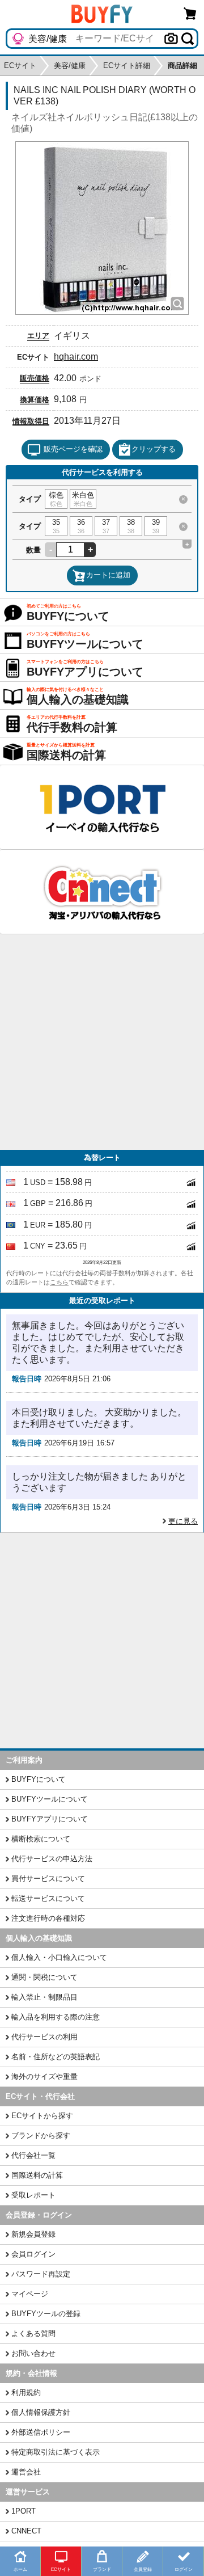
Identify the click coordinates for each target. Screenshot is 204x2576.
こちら (59, 1282)
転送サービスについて (48, 1898)
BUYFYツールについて (50, 1799)
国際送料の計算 (37, 2175)
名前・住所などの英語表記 (56, 2057)
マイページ (30, 2294)
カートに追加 (108, 575)
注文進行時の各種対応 (48, 1918)
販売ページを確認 (73, 449)
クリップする (154, 449)
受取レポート (33, 2195)
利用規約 (26, 2392)
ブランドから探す (41, 2136)
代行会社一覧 (33, 2155)
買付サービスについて (48, 1879)
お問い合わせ (33, 2353)
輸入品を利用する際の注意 (56, 2017)
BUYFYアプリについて (50, 1819)
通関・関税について (44, 1977)
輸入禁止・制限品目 (44, 1997)
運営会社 (26, 2472)
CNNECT (26, 2531)
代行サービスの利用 (44, 2037)
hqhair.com (76, 357)
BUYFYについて (39, 1779)
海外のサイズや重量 (44, 2077)
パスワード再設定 (41, 2274)
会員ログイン (33, 2254)
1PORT (24, 2511)
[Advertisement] (102, 1042)
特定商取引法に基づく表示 (56, 2452)
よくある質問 (33, 2333)
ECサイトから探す (42, 2116)
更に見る (183, 1521)
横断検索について (41, 1839)
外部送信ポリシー (41, 2432)
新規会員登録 (33, 2234)
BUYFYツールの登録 (46, 2314)
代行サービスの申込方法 (52, 1859)
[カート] (190, 13)
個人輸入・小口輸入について (59, 1957)
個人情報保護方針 (41, 2412)
